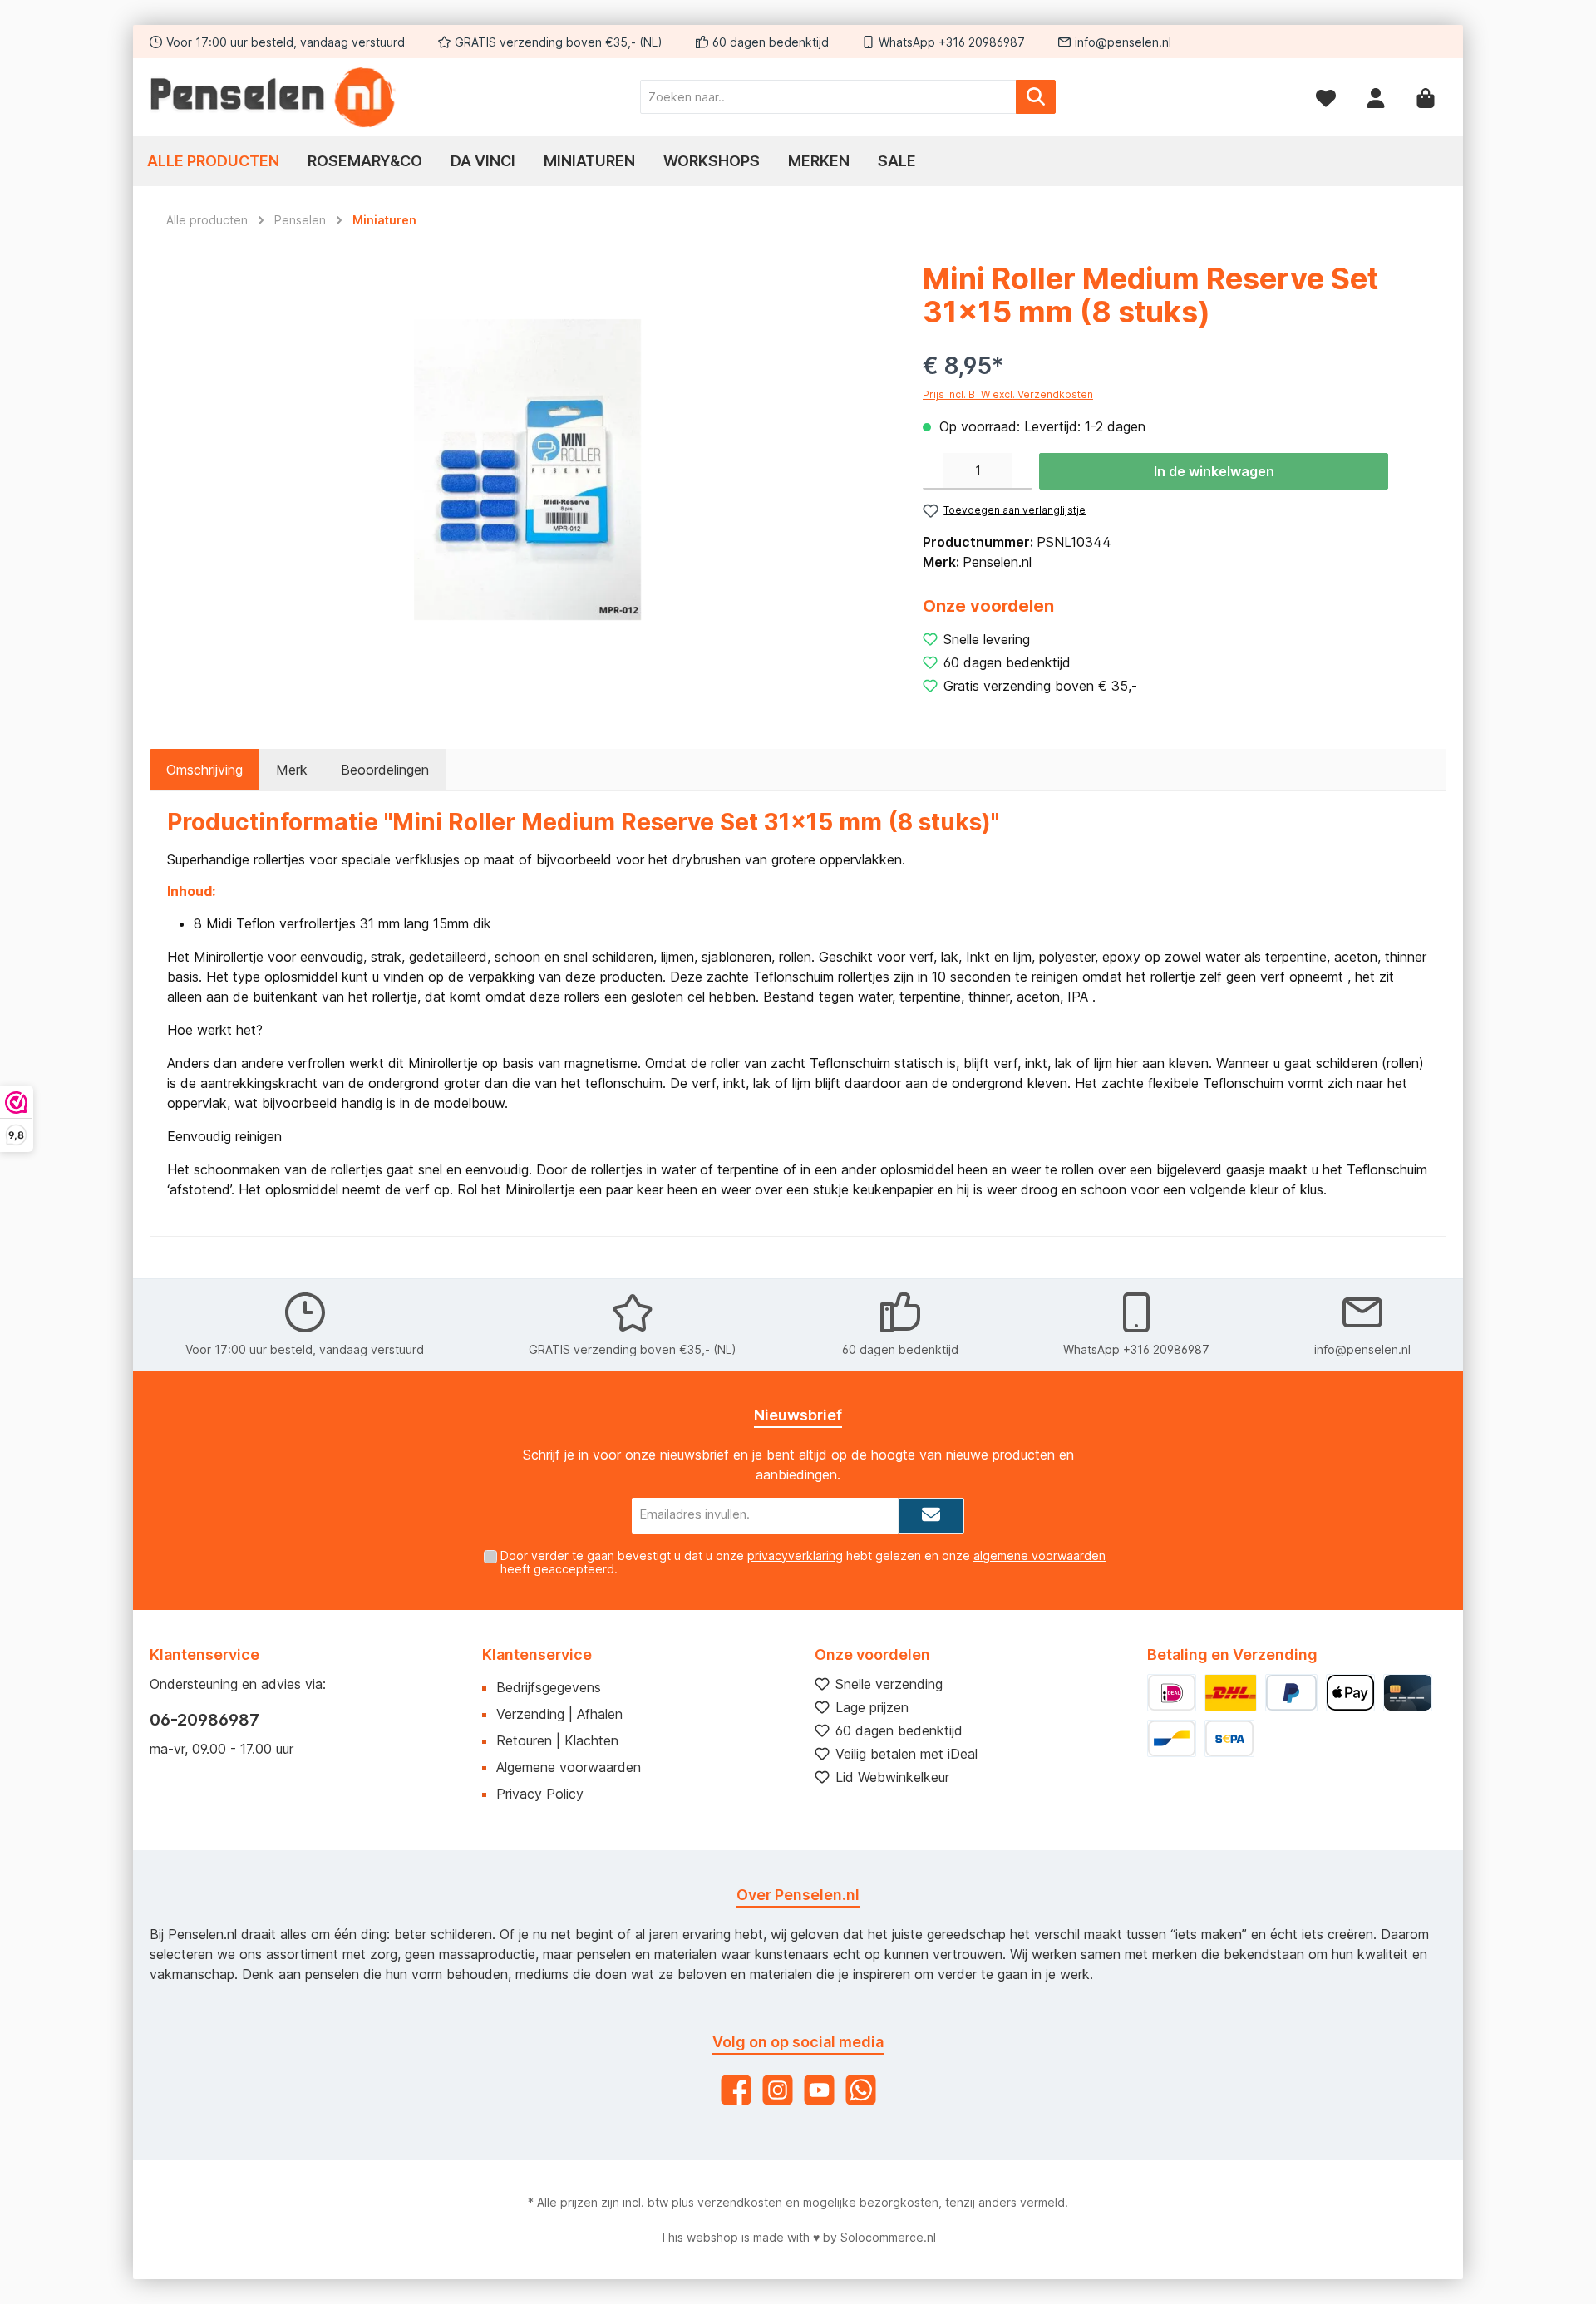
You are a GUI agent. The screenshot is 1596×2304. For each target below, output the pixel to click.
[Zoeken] (1036, 97)
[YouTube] (819, 2090)
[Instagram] (778, 2090)
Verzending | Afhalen (559, 1714)
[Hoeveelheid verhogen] (1022, 471)
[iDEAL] (1172, 1693)
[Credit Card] (1408, 1693)
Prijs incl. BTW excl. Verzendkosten (1008, 394)
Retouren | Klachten (557, 1740)
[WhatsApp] (861, 2090)
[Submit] (931, 1516)
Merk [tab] (292, 770)
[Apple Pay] (1350, 1693)
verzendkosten (740, 2202)
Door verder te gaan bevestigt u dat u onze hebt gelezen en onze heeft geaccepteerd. (803, 1563)
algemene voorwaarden (1039, 1556)
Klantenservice (537, 1654)
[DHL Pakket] (1230, 1693)
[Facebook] (736, 2090)
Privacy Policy (540, 1794)
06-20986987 (204, 1720)
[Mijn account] (1376, 97)
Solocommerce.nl (888, 2237)
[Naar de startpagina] (274, 97)
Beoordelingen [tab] (385, 770)
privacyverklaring (795, 1556)
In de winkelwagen (1214, 471)
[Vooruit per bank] (1229, 1738)
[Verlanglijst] (1326, 97)
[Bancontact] (1172, 1738)
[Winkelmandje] (1426, 97)
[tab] (204, 770)
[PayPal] (1291, 1693)
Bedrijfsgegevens (549, 1687)
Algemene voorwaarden (569, 1767)
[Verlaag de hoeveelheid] (933, 471)
